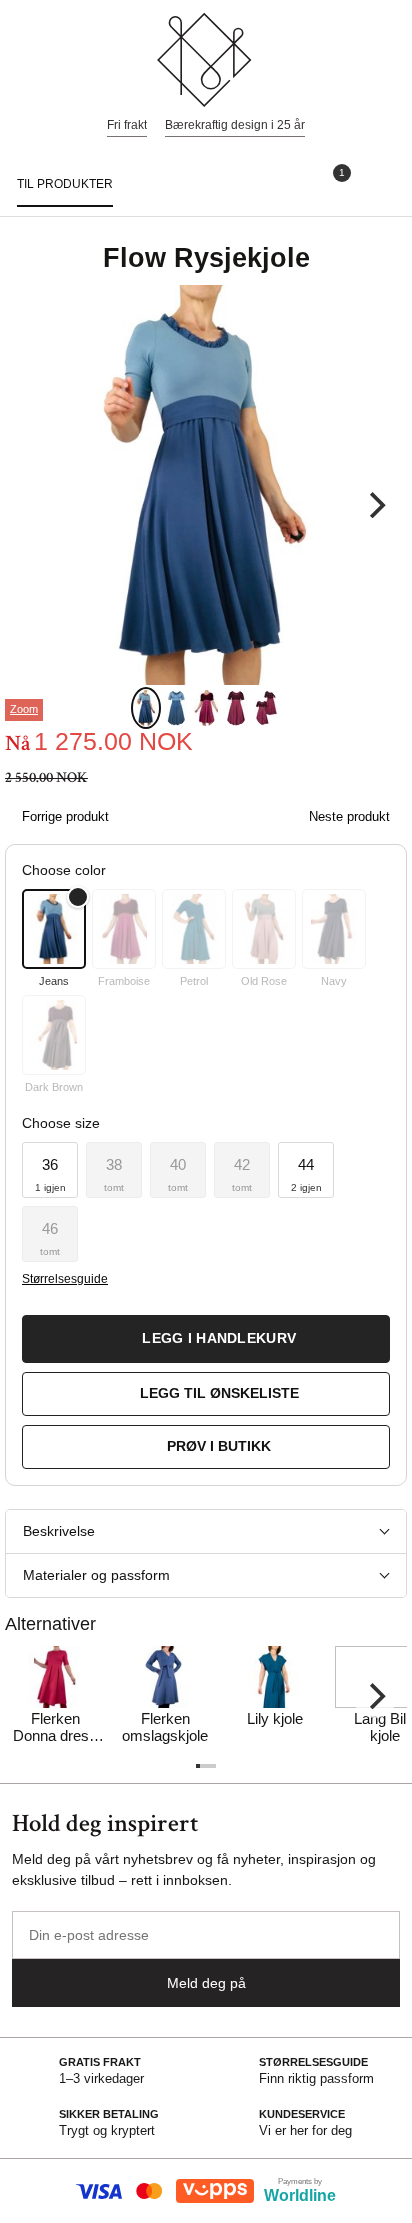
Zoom (24, 709)
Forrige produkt (65, 816)
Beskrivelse (59, 1531)
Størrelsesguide (64, 1279)
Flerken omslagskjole (165, 1727)
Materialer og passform (96, 1575)
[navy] (334, 929)
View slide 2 (176, 708)
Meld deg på (206, 1983)
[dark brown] (54, 1035)
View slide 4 (236, 708)
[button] (50, 1170)
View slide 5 (266, 708)
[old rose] (264, 929)
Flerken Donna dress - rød (55, 1728)
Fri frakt (127, 125)
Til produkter (65, 184)
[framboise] (124, 929)
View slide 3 (206, 708)
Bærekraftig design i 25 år (235, 125)
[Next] (375, 505)
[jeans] (54, 929)
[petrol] (194, 929)
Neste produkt (349, 816)
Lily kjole (275, 1718)
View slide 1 (146, 708)
